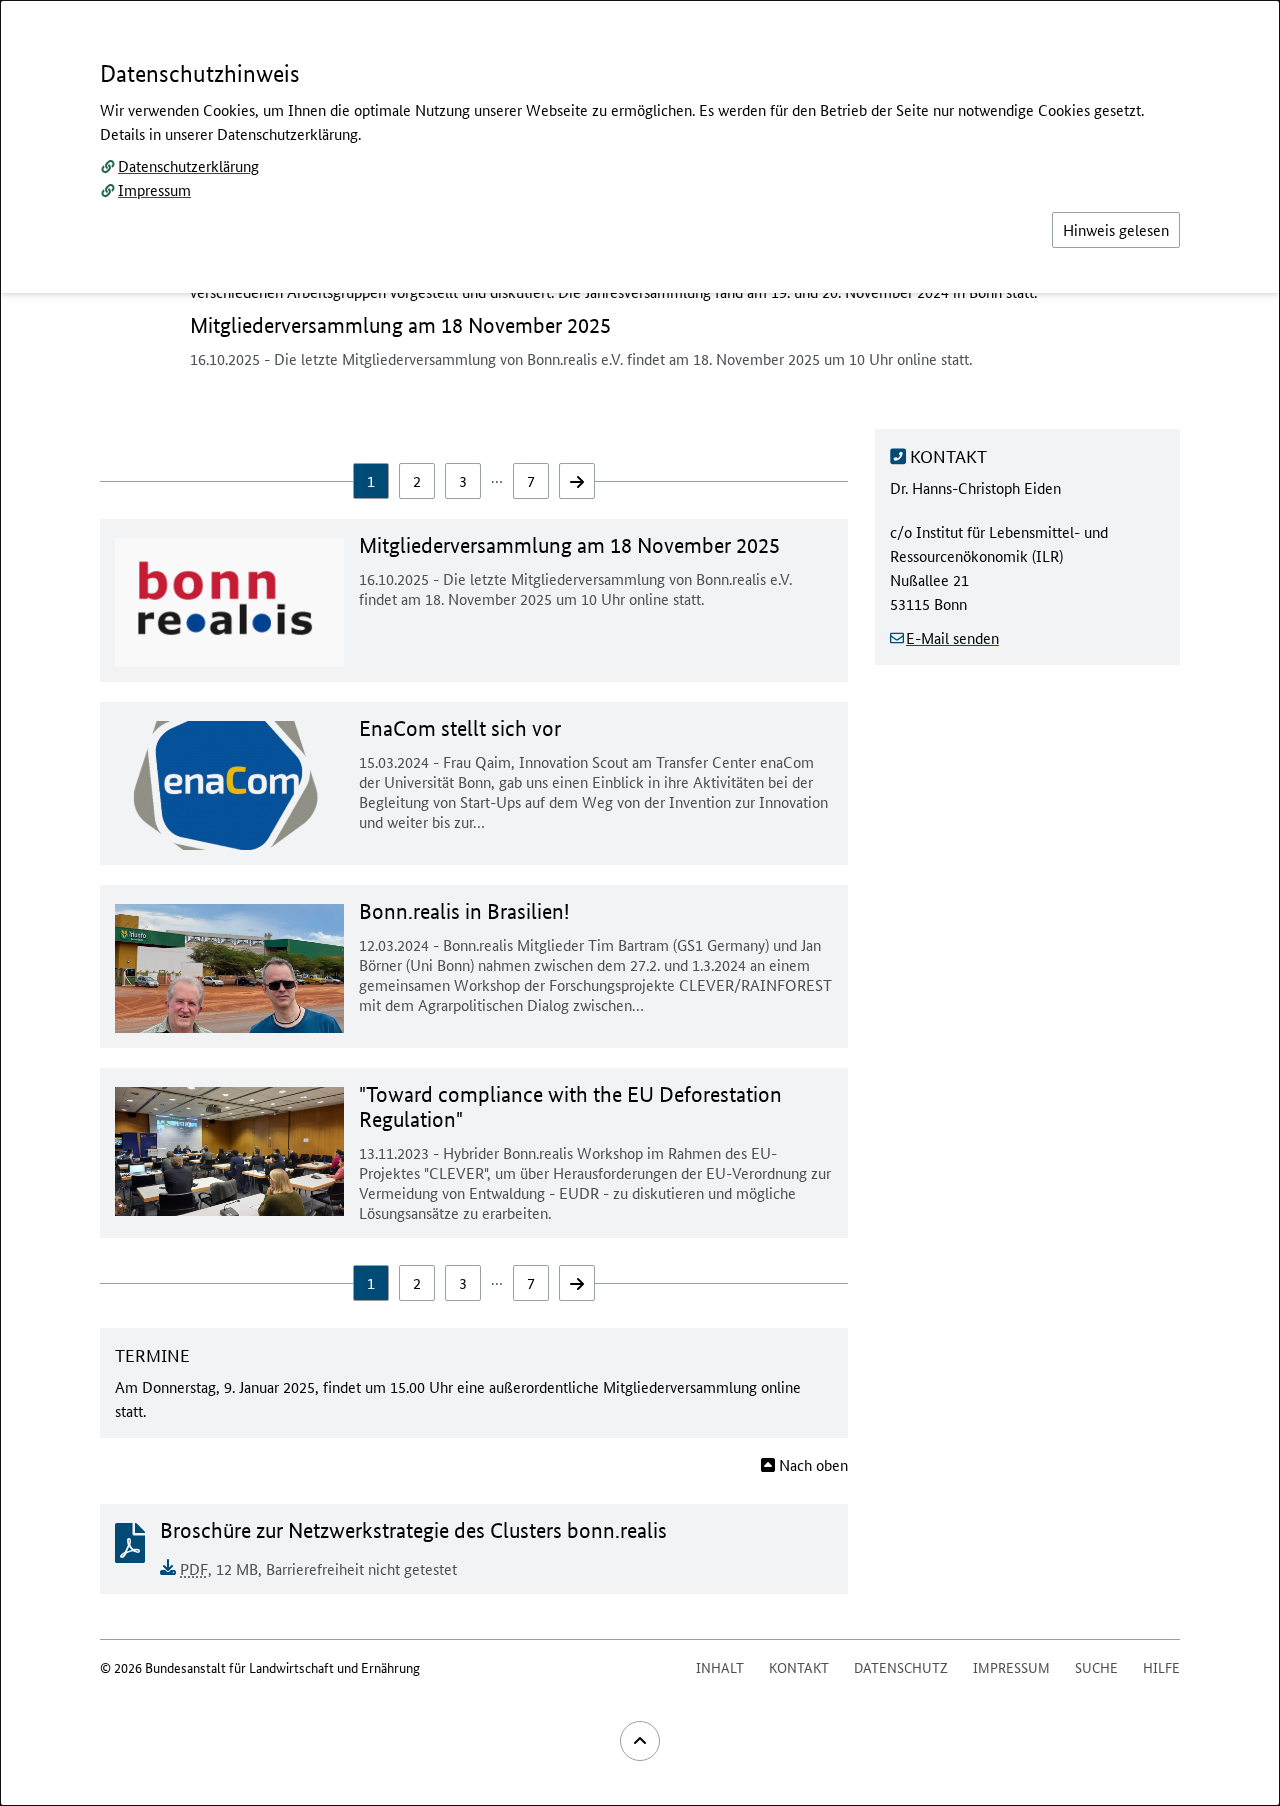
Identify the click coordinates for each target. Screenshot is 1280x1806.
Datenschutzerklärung (188, 165)
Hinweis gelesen (1116, 229)
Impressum (154, 189)
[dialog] (640, 903)
